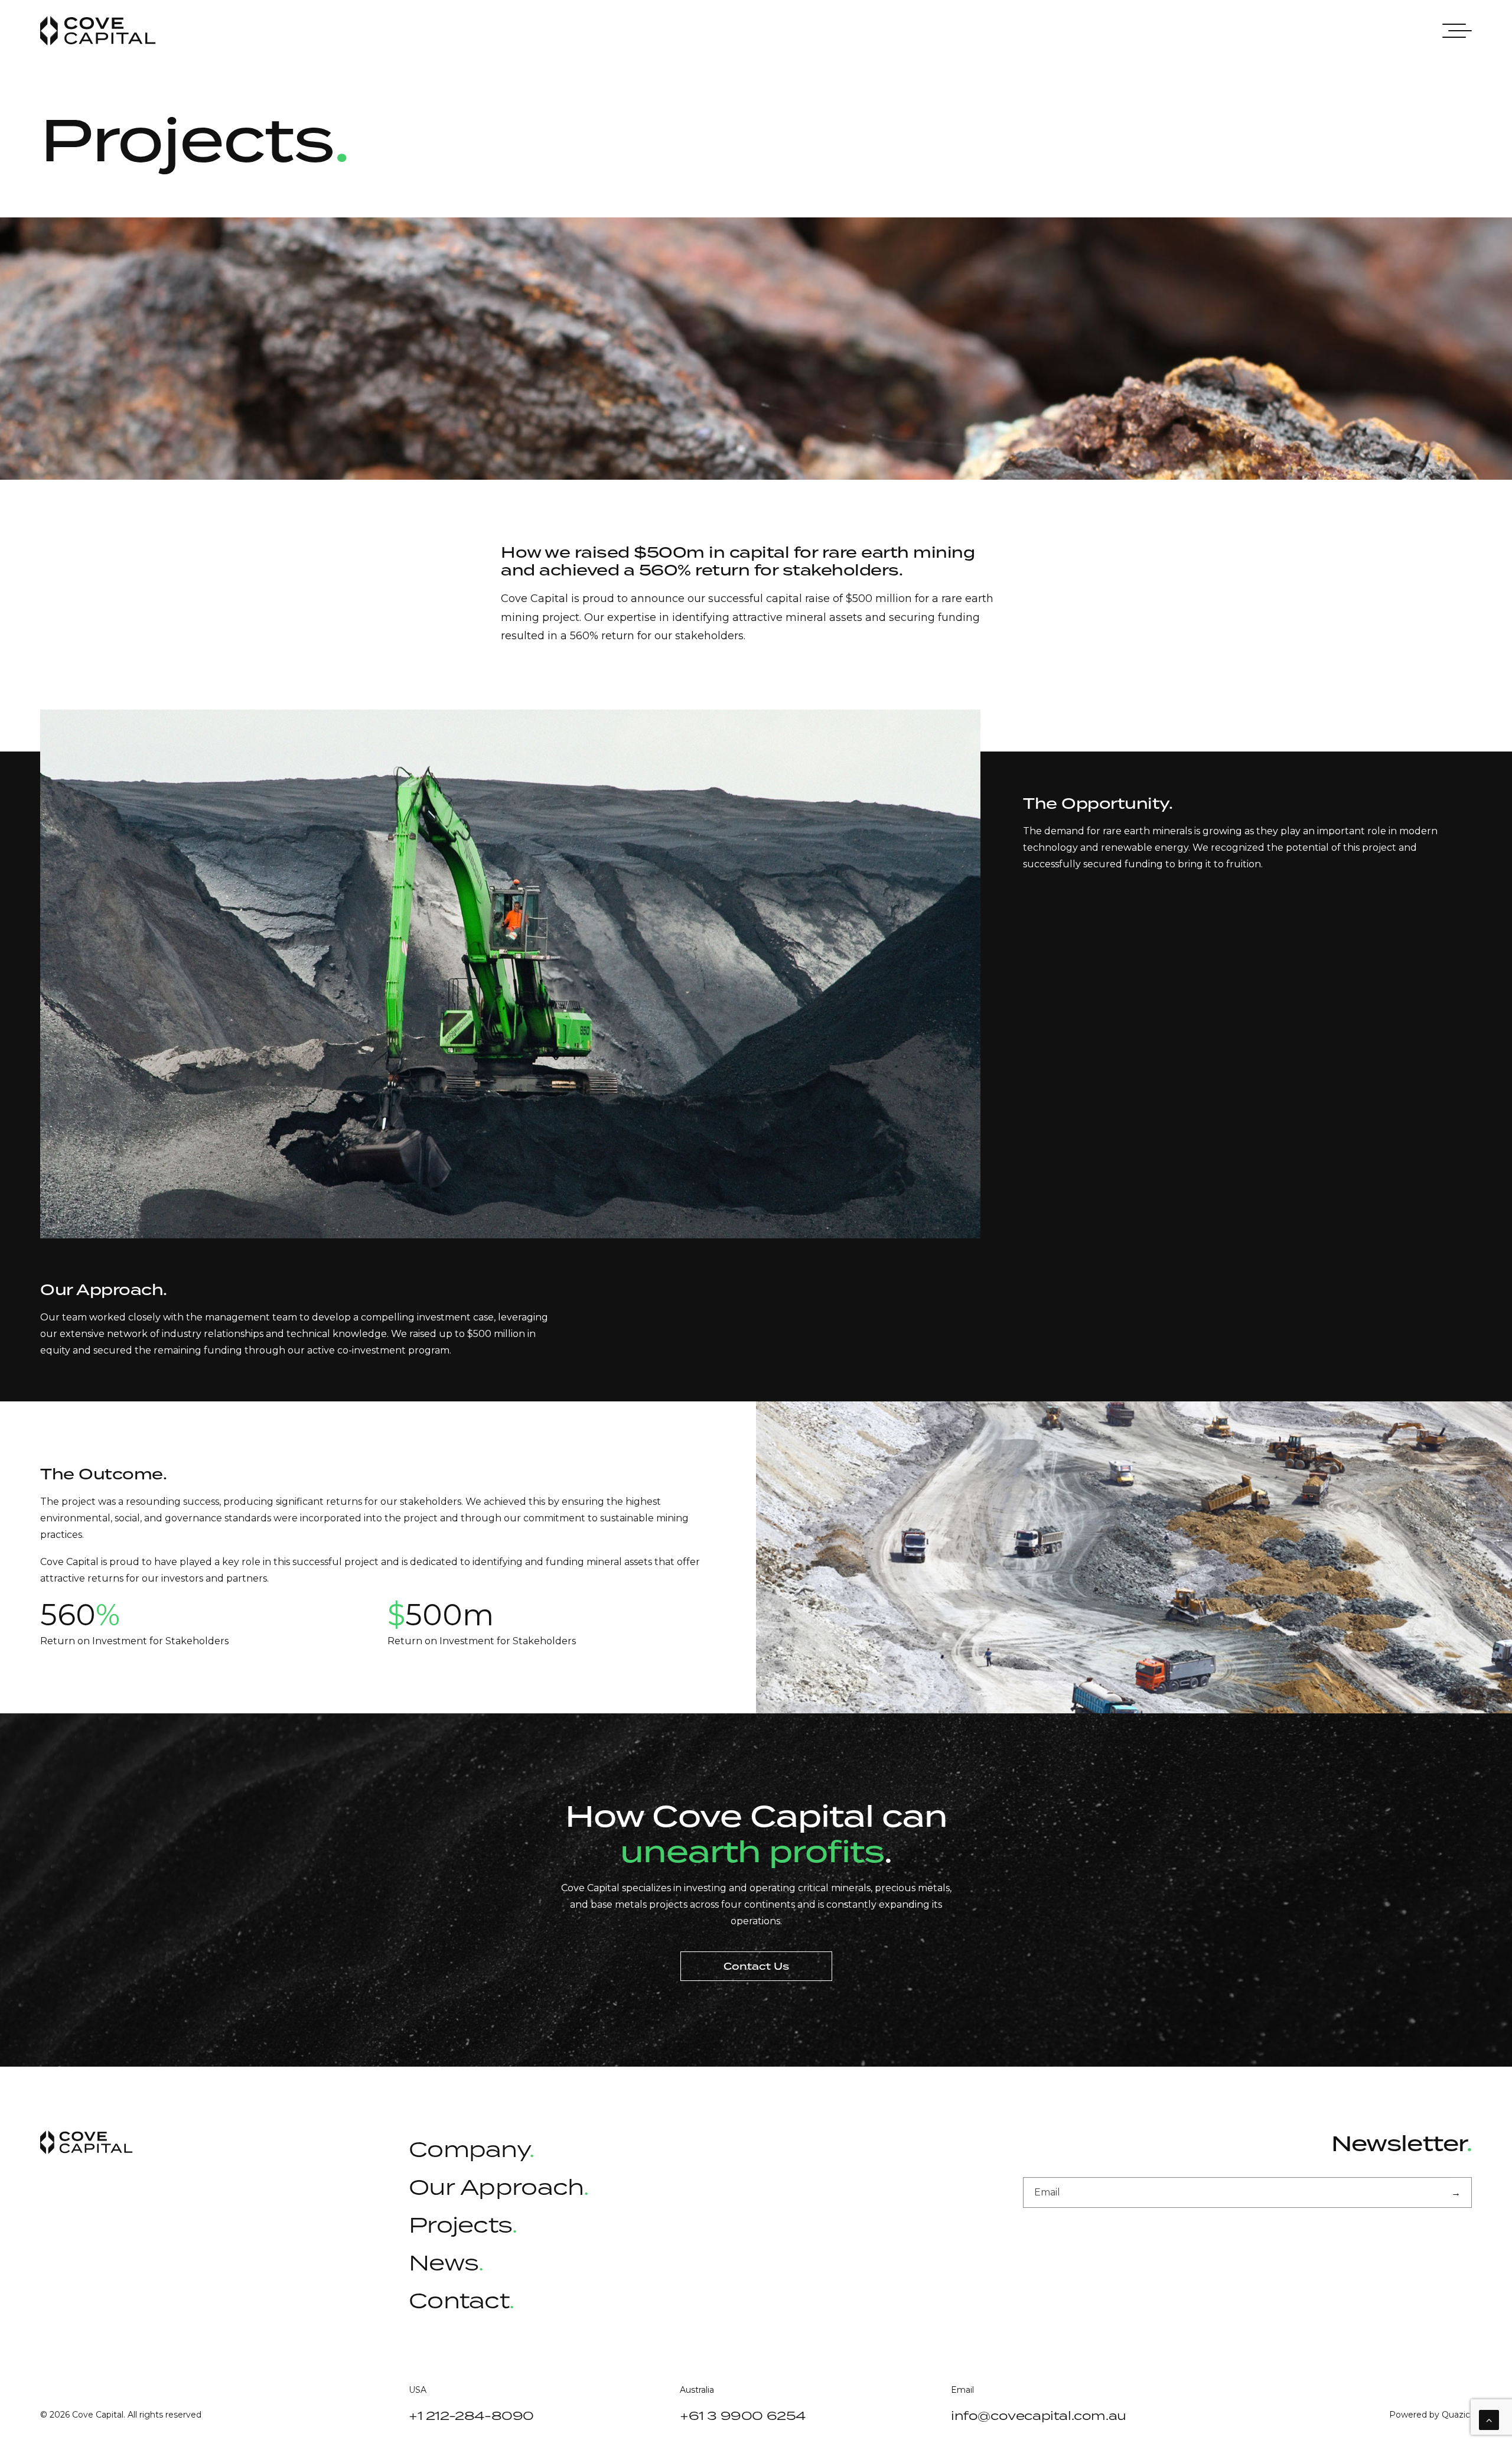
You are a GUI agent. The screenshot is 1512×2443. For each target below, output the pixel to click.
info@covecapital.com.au (1039, 2415)
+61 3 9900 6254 (743, 2415)
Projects (460, 2224)
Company (471, 2149)
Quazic (1456, 2415)
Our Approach (496, 2187)
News (444, 2262)
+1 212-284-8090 (471, 2415)
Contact (459, 2300)
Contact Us (756, 1966)
